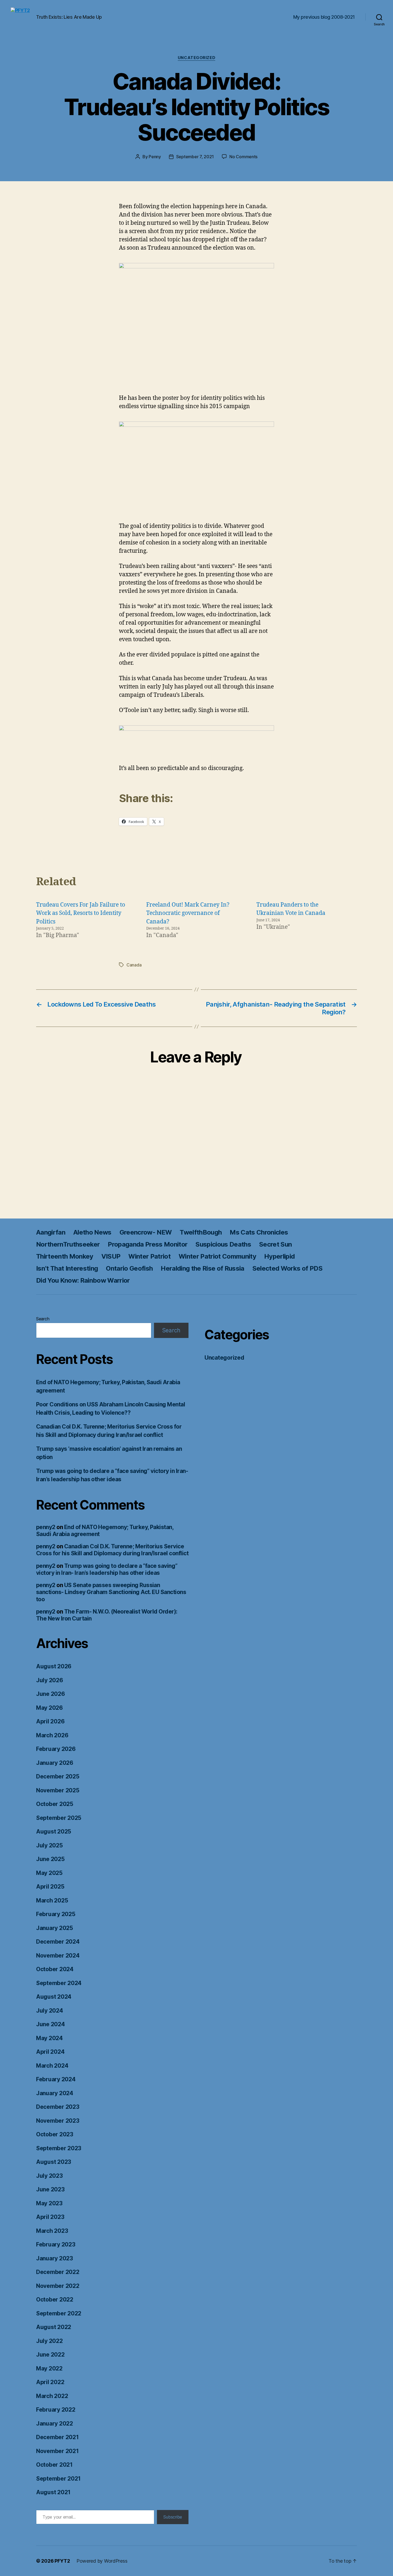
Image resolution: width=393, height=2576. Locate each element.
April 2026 (50, 1721)
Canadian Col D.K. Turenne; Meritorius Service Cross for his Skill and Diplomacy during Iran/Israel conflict (112, 1550)
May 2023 (49, 2203)
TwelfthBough (201, 1232)
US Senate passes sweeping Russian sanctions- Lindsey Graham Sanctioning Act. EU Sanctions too (111, 1592)
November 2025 (58, 1790)
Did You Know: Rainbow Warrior (83, 1280)
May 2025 (49, 1873)
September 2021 (58, 2479)
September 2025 (59, 1818)
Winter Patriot (149, 1256)
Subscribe (173, 2517)
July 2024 (50, 2011)
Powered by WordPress (102, 2561)
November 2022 (58, 2286)
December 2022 (58, 2272)
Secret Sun (275, 1244)
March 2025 (52, 1900)
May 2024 (49, 2038)
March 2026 (52, 1735)
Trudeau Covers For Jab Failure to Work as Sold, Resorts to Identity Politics (81, 913)
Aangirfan (51, 1232)
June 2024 (51, 2024)
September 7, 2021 (195, 157)
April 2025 (50, 1887)
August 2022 (54, 2327)
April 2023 (50, 2217)
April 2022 (50, 2382)
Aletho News (92, 1232)
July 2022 (49, 2341)
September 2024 (59, 1983)
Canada (134, 965)
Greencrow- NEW (146, 1232)
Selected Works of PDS (287, 1268)
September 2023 (59, 2148)
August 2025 (54, 1832)
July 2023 (49, 2176)
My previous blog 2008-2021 (324, 17)
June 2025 (50, 1859)
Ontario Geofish (129, 1268)
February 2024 (56, 2079)
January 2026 (55, 1763)
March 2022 (52, 2396)
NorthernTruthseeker (68, 1244)
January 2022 (55, 2424)
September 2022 (59, 2313)
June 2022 (50, 2355)
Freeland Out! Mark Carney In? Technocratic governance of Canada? (188, 913)
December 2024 (58, 1942)
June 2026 (51, 1694)
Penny (155, 157)
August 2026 (54, 1666)
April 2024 (50, 2052)
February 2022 (56, 2410)
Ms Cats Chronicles (259, 1232)
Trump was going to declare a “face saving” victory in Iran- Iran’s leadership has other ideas (107, 1569)
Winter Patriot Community (217, 1256)
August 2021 (53, 2492)
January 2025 (55, 1928)
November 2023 (58, 2121)
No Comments (243, 157)
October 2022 (55, 2300)
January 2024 (55, 2093)
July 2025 (49, 1845)
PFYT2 (62, 2561)
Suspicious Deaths (223, 1244)
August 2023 (54, 2162)
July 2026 (50, 1680)
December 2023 (58, 2107)
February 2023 (56, 2244)
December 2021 (57, 2437)
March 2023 (52, 2231)
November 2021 (57, 2451)
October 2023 (55, 2134)
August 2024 (54, 1997)
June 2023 (50, 2189)
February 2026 (56, 1749)
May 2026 (49, 1708)
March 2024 (52, 2066)
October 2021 (54, 2465)
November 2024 (58, 1956)
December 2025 (58, 1776)
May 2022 (49, 2368)
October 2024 (55, 1969)
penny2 (46, 1527)
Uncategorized (196, 58)
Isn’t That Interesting (67, 1268)
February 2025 (56, 1914)
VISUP (111, 1256)
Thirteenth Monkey (65, 1256)
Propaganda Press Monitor (148, 1244)
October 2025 (55, 1804)
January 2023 (55, 2258)
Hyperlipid (279, 1256)
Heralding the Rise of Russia (202, 1268)
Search (43, 1319)
